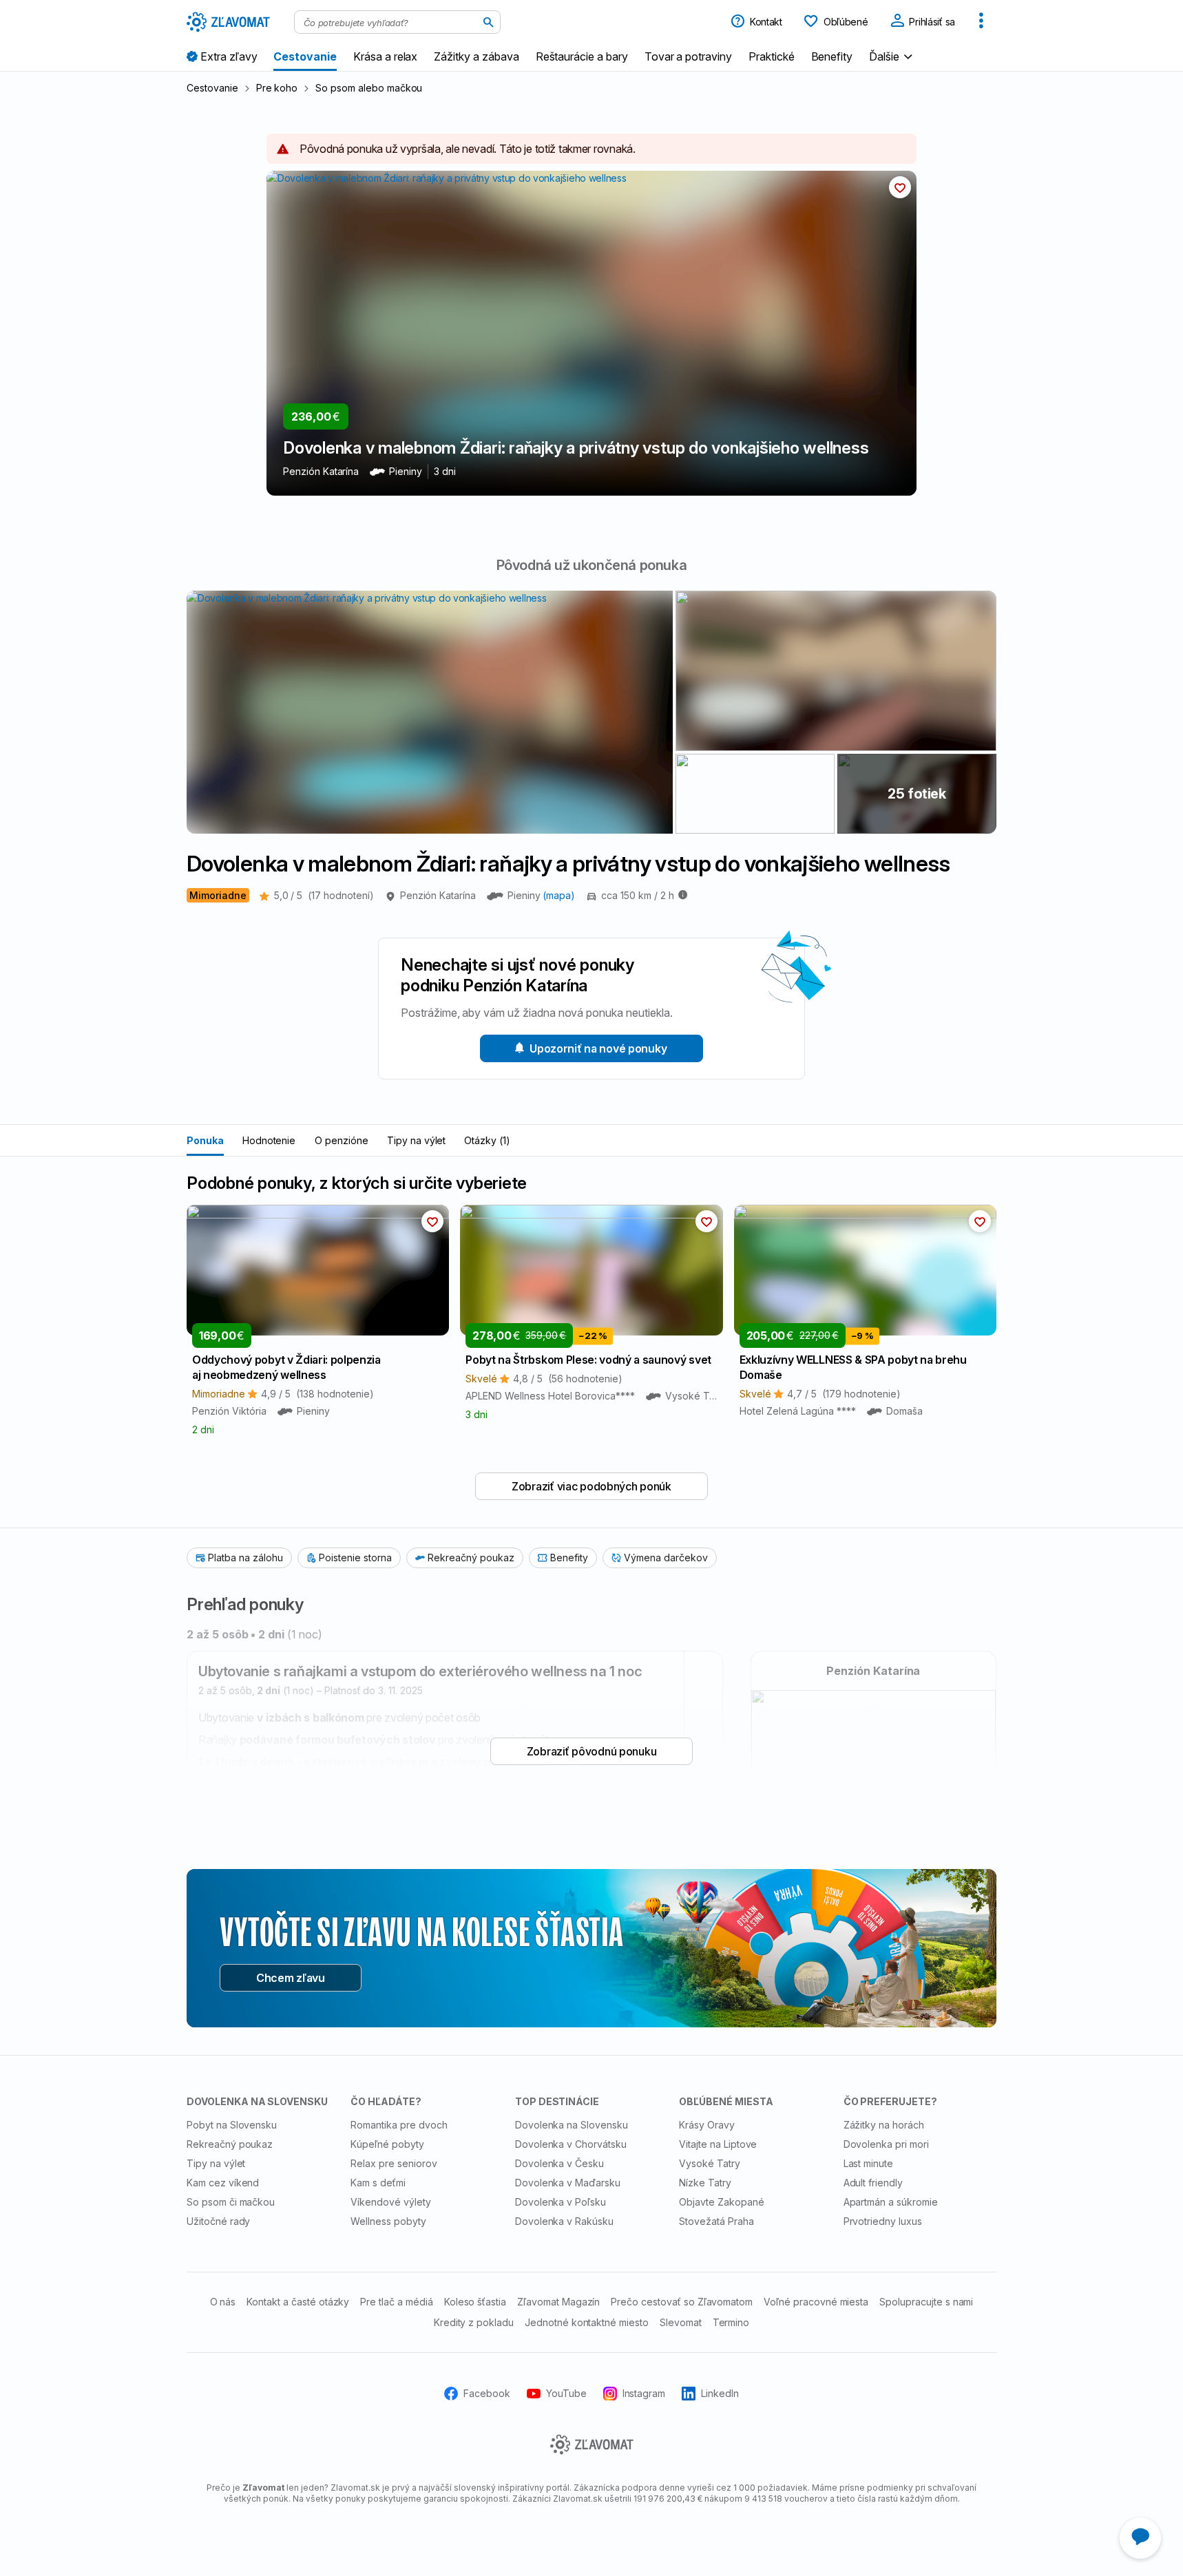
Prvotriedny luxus (883, 2221)
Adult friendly (873, 2183)
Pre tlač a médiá (396, 2302)
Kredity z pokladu (474, 2322)
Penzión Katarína (438, 895)
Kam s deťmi (378, 2183)
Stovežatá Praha (716, 2221)
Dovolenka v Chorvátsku (571, 2144)
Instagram (644, 2393)
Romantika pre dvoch (399, 2125)
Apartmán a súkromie (891, 2202)
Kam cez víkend (223, 2183)
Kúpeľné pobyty (387, 2144)
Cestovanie (212, 88)
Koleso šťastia (475, 2302)
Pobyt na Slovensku (232, 2125)
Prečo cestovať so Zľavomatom (682, 2302)
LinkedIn (720, 2393)
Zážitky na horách (884, 2125)
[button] (892, 56)
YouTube (566, 2393)
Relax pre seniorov (394, 2163)
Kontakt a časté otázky (298, 2302)
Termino (731, 2322)
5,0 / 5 (324, 895)
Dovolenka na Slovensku (572, 2125)
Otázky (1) (487, 1140)
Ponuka (205, 1140)
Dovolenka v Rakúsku (564, 2221)
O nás (223, 2302)
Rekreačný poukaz (230, 2144)
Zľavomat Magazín (558, 2302)
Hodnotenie (269, 1140)
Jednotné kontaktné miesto (587, 2322)
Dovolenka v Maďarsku (568, 2183)
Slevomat (681, 2322)
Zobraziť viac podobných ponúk (591, 1486)
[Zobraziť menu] (981, 22)
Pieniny (525, 895)
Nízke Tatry (705, 2183)
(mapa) (559, 895)
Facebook (487, 2393)
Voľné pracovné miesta (816, 2302)
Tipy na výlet (416, 1140)
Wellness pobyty (388, 2221)
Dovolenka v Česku (559, 2163)
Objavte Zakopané (721, 2202)
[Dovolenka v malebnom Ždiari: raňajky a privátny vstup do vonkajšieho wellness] (836, 671)
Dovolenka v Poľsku (561, 2202)
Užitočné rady (218, 2221)
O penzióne (342, 1140)
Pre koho (277, 88)
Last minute (869, 2163)
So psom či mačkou (231, 2202)
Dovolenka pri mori (886, 2144)
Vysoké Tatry (710, 2163)
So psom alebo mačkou (369, 88)
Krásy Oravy (707, 2125)
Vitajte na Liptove (718, 2144)
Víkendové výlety (390, 2202)
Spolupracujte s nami (926, 2302)
